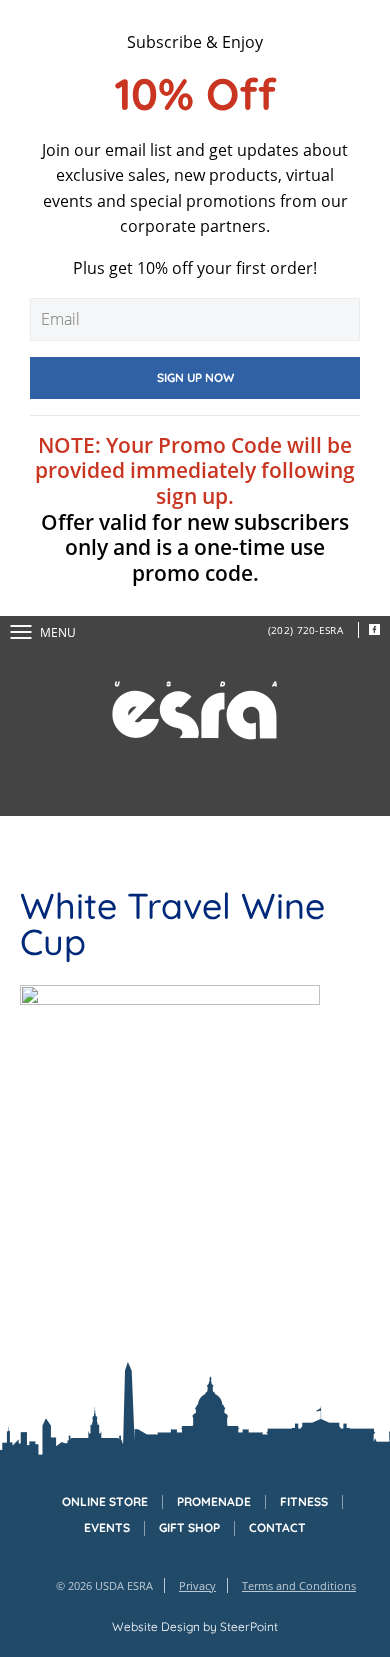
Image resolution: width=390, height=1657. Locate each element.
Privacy (197, 1585)
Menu (58, 632)
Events (107, 1528)
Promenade (214, 1502)
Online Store (105, 1502)
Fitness (304, 1502)
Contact (277, 1528)
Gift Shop (189, 1528)
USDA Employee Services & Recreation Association (195, 710)
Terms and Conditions (299, 1585)
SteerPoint (249, 1626)
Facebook (374, 630)
